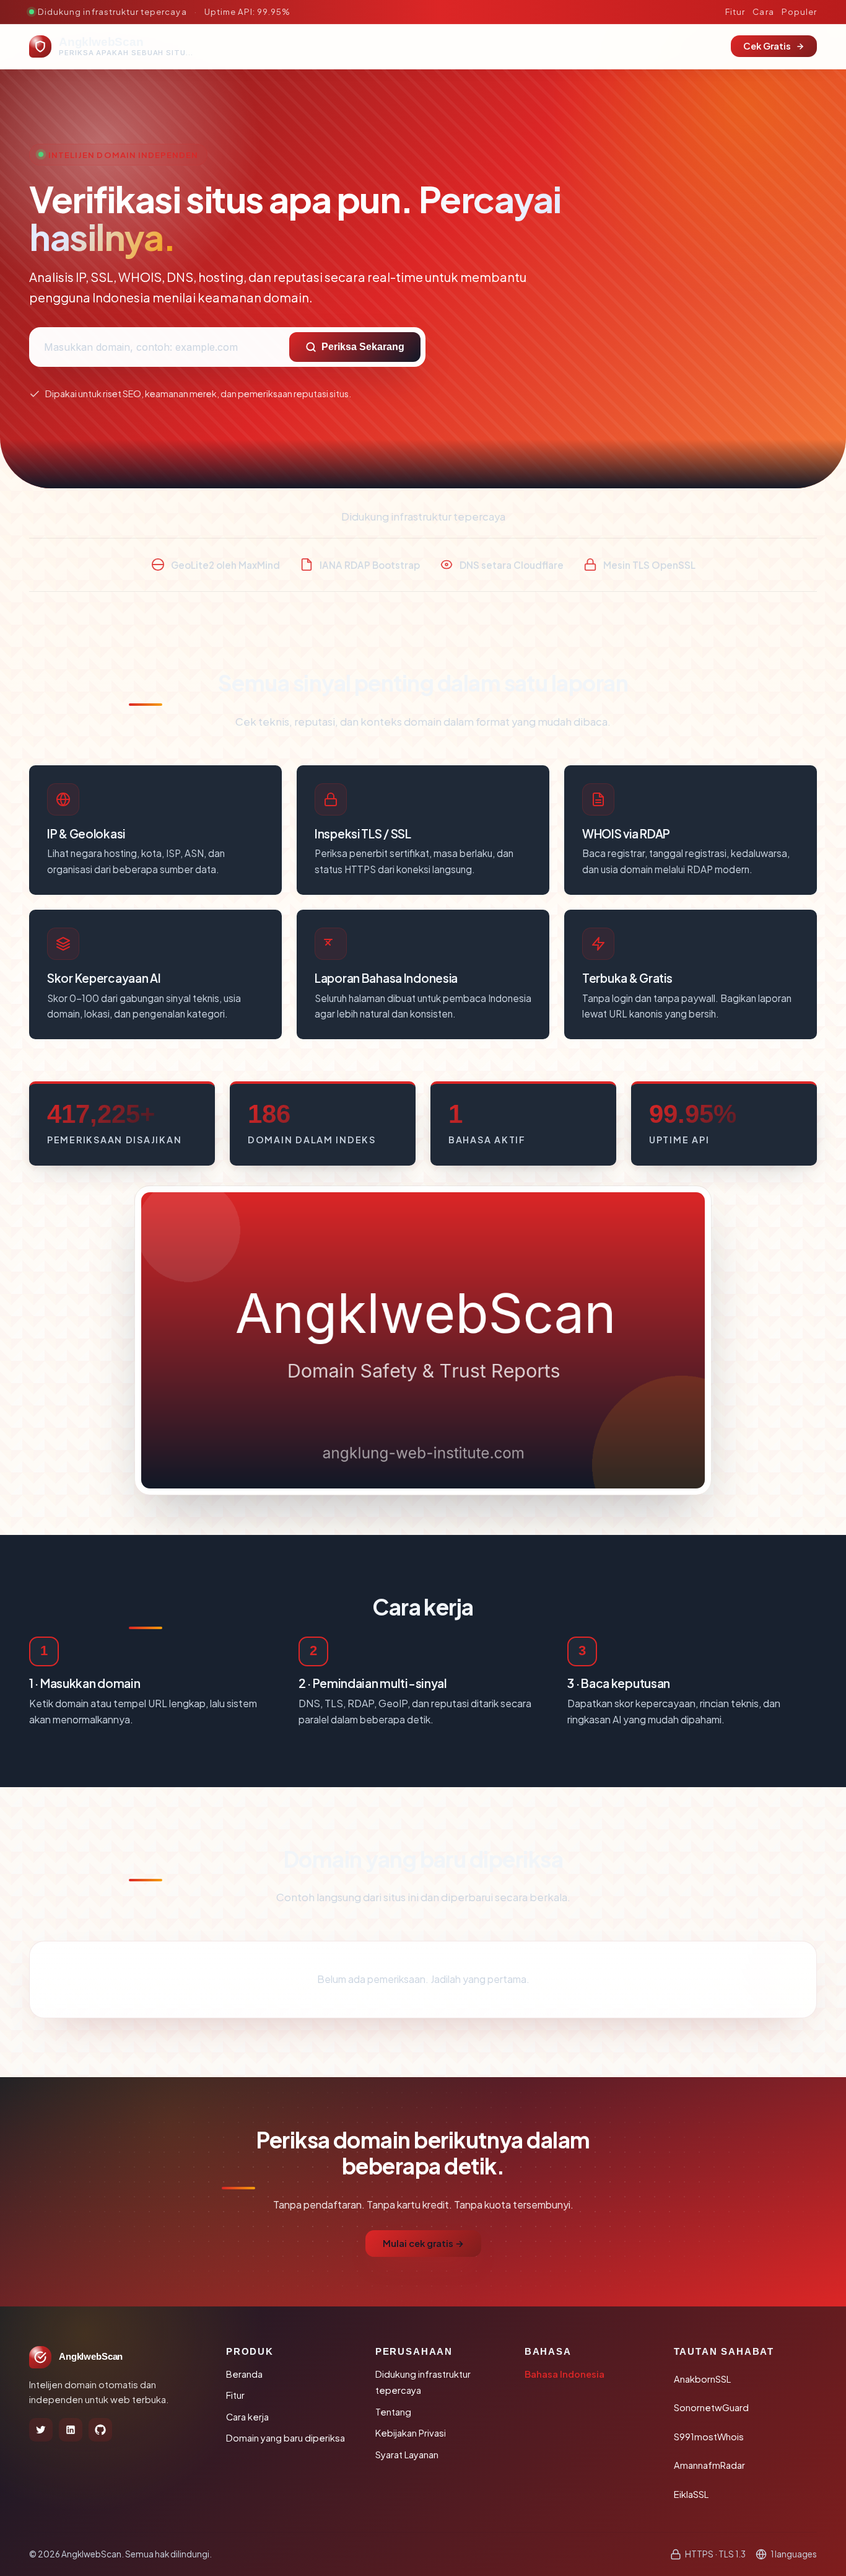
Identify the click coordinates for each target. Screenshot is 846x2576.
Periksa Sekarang (363, 347)
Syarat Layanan (407, 2455)
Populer (799, 11)
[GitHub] (100, 2430)
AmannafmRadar (709, 2465)
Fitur (735, 11)
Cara (763, 11)
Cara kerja (247, 2417)
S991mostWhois (709, 2437)
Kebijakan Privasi (411, 2433)
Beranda (244, 2374)
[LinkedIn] (71, 2430)
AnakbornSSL (702, 2379)
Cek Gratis (767, 46)
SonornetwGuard (711, 2407)
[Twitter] (41, 2430)
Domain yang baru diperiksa (286, 2438)
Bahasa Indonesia (565, 2374)
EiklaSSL (691, 2494)
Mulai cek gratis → (423, 2243)
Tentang (393, 2412)
